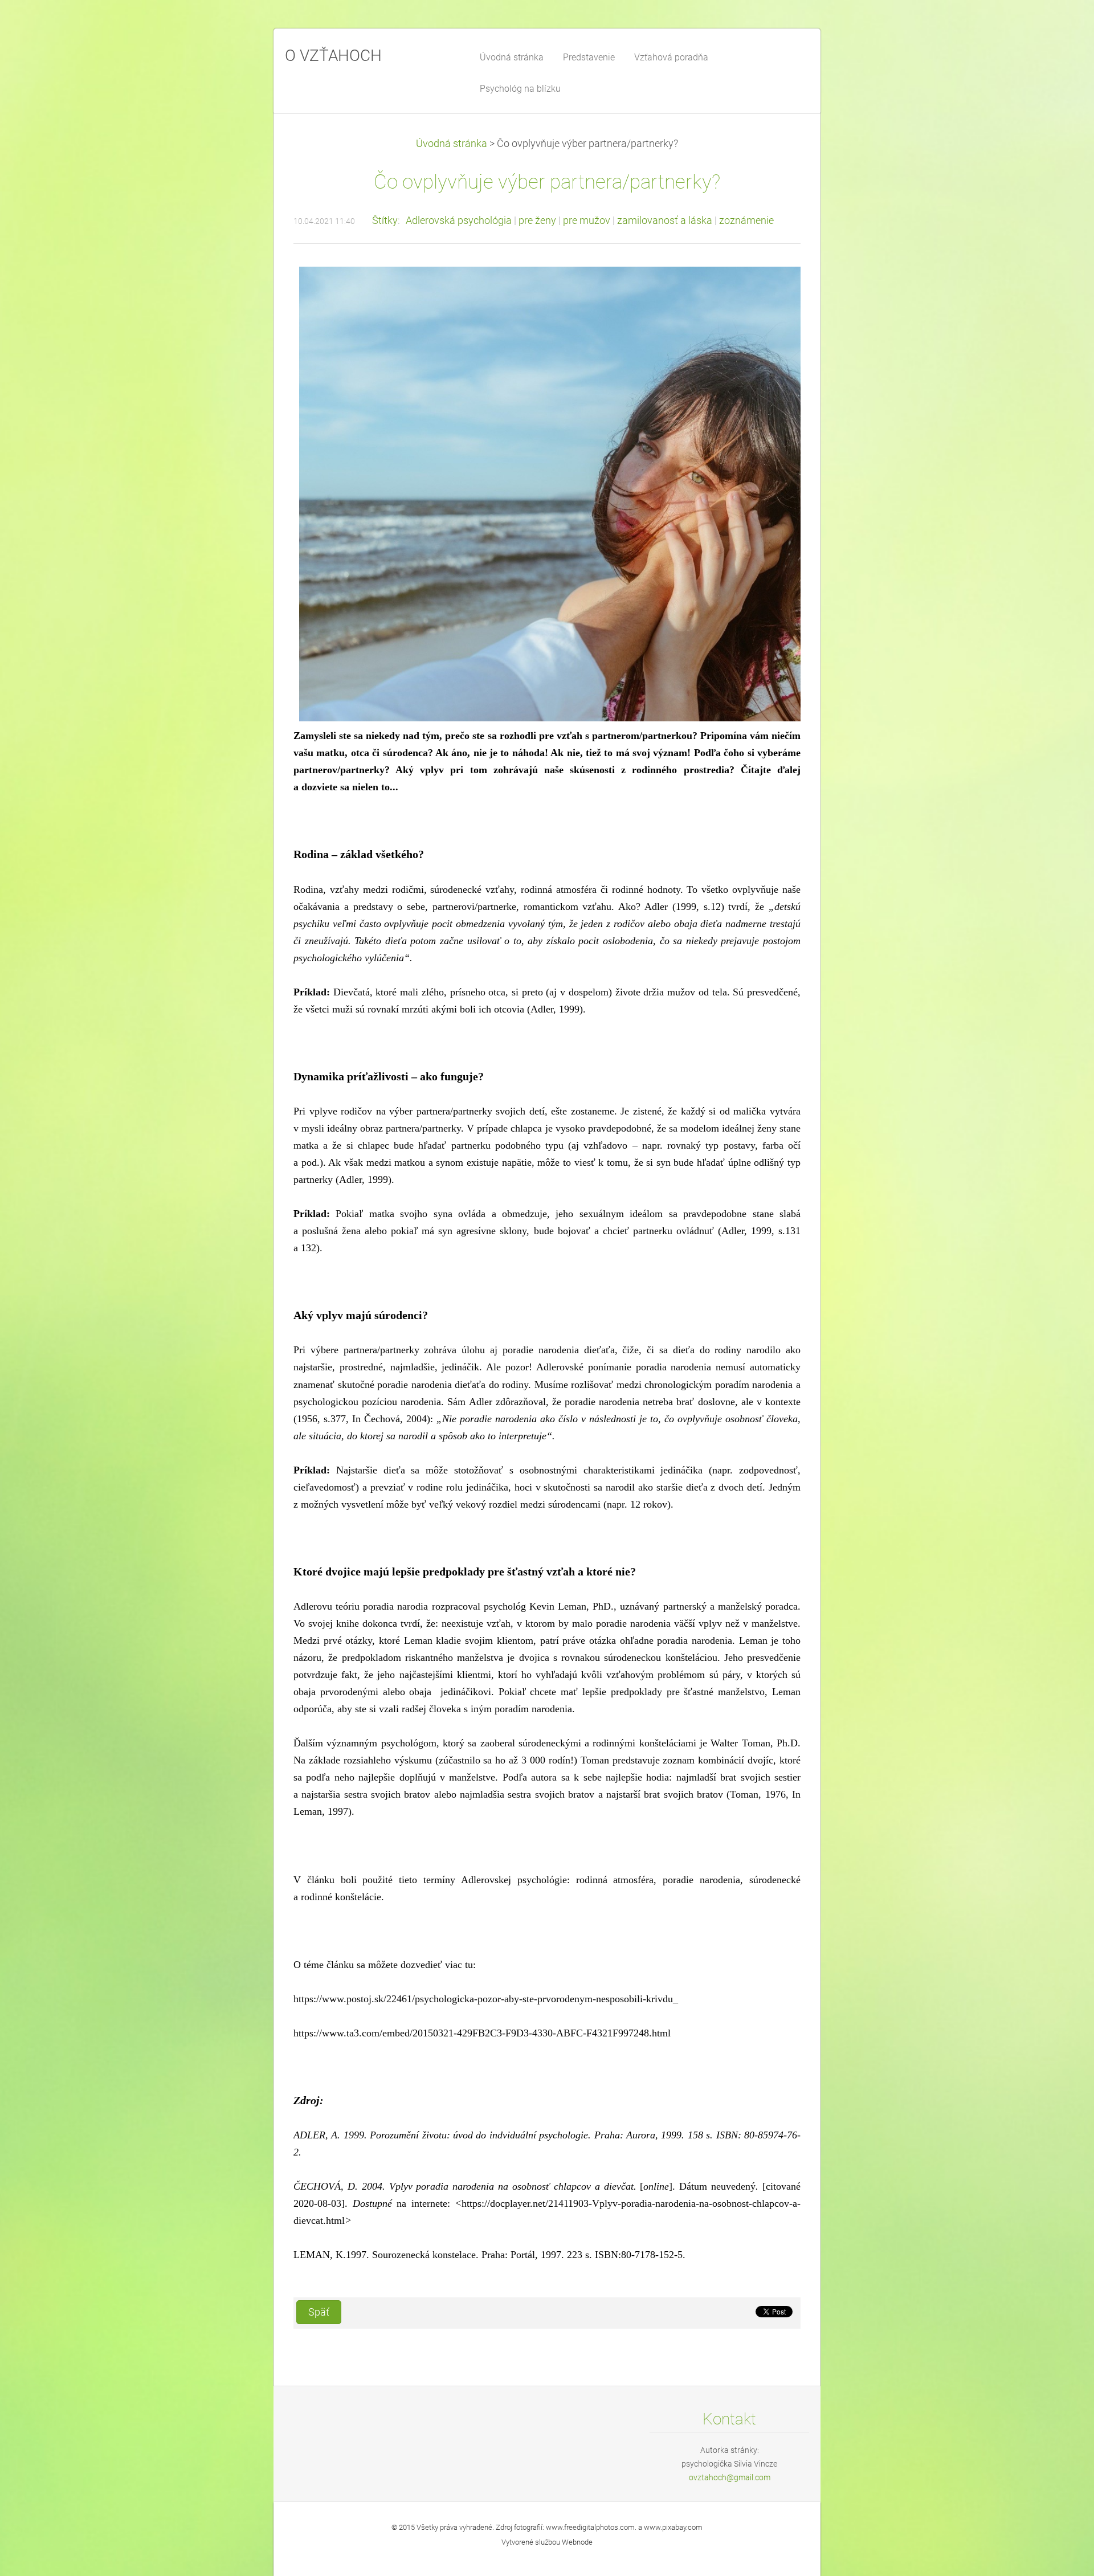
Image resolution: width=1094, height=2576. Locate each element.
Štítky (385, 221)
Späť (319, 2312)
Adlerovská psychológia (459, 221)
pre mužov (587, 221)
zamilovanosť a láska (665, 221)
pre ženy (537, 221)
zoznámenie (746, 221)
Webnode (577, 2542)
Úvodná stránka (452, 144)
